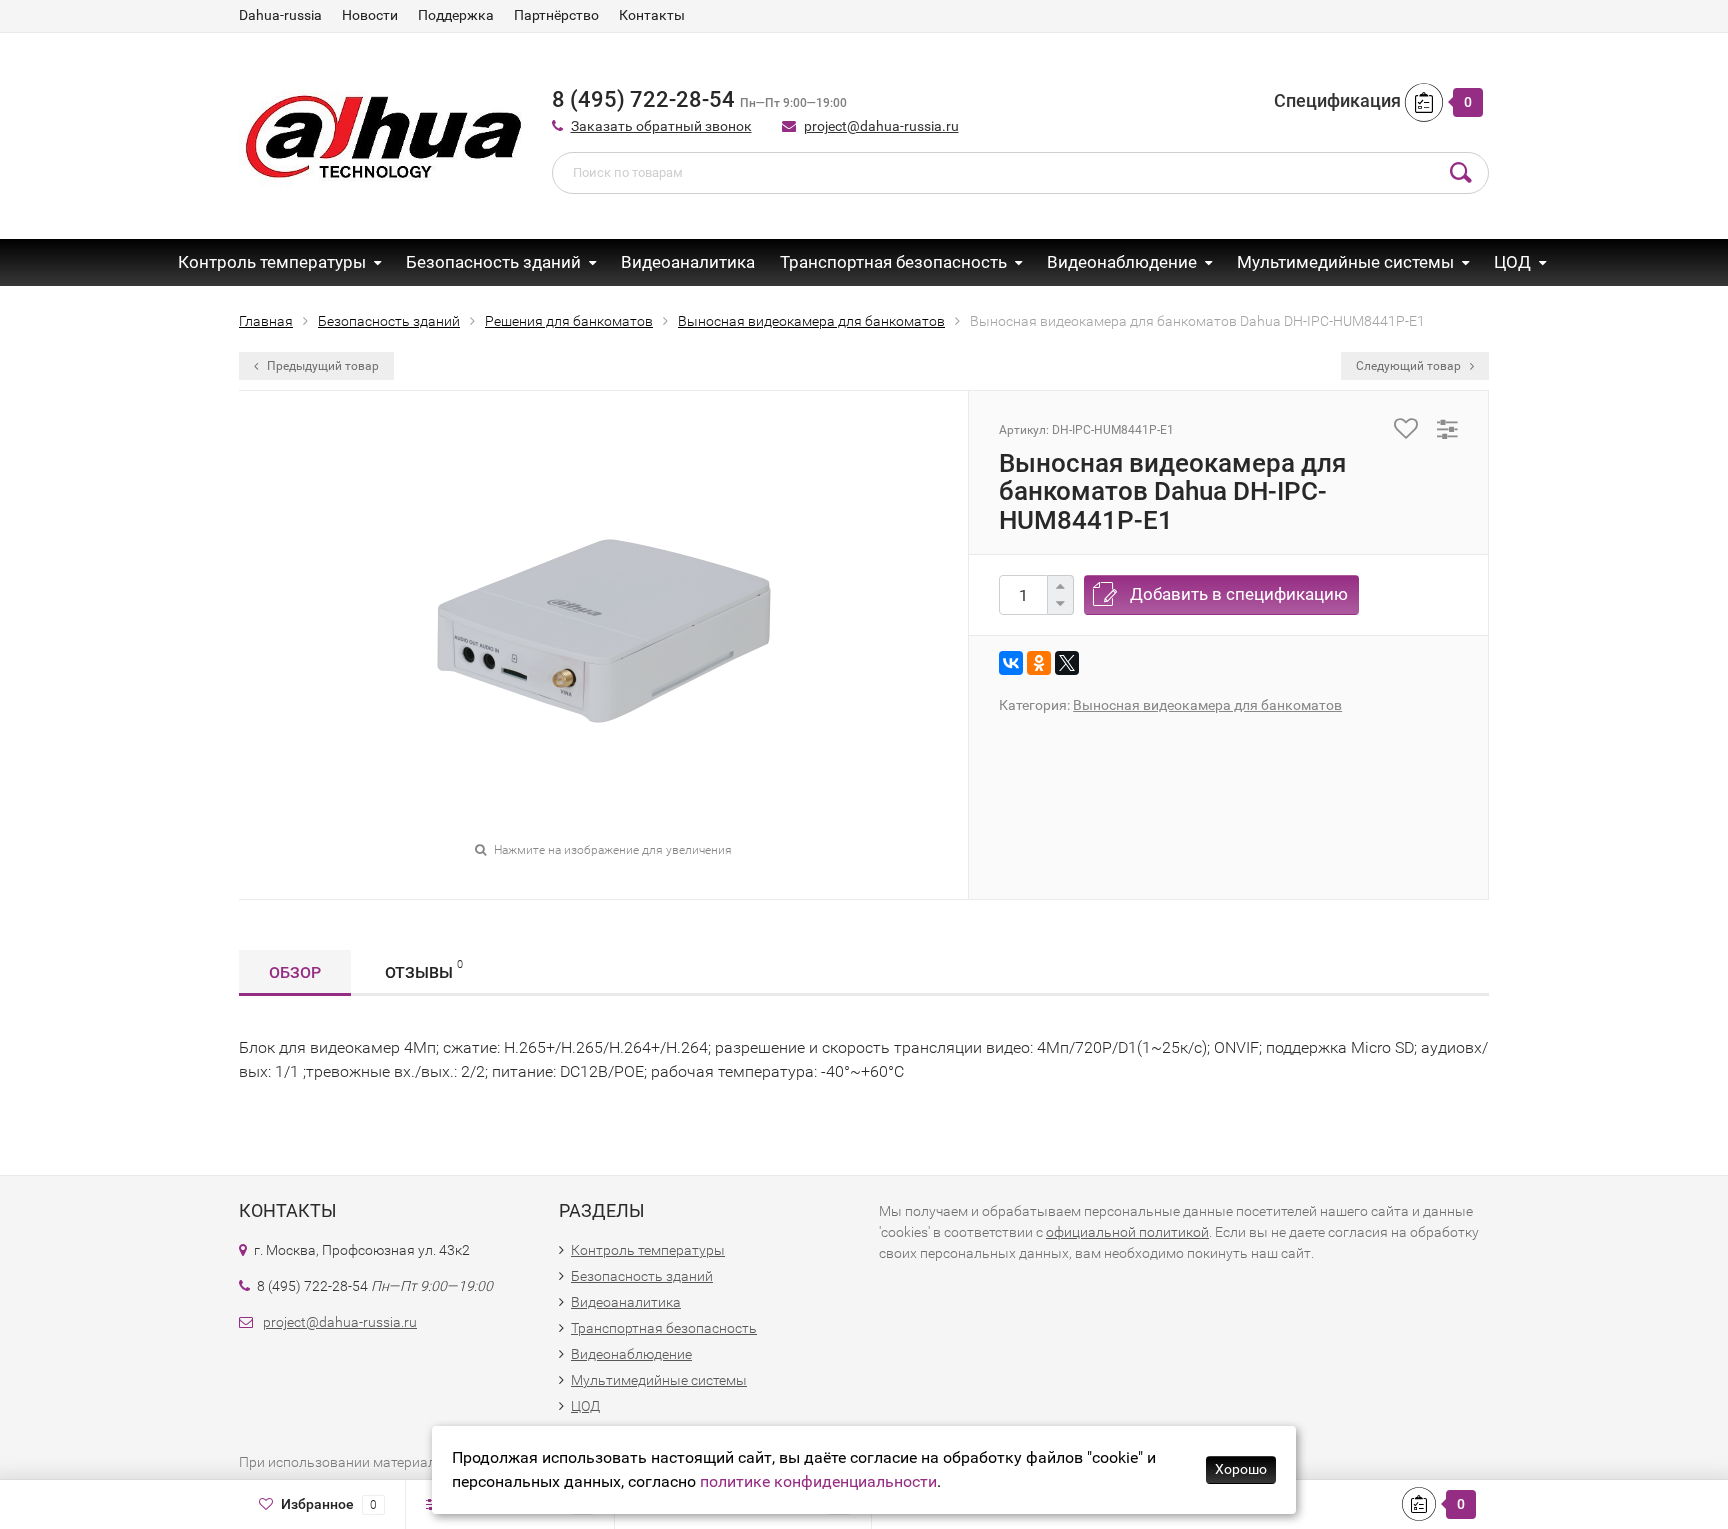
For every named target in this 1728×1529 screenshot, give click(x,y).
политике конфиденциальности (818, 1481)
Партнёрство (556, 15)
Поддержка (456, 15)
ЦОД (1512, 262)
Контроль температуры (272, 262)
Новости (370, 15)
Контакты (652, 15)
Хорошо (1241, 1469)
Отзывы (424, 970)
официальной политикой (1127, 1232)
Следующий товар (1410, 366)
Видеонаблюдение (1122, 262)
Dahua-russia (280, 15)
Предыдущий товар (321, 366)
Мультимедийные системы (1345, 262)
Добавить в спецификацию (1239, 594)
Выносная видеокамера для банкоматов (1207, 705)
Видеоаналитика (688, 262)
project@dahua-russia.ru (881, 126)
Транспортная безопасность (893, 262)
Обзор (295, 972)
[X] (1067, 663)
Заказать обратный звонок (661, 126)
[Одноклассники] (1039, 663)
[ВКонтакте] (1011, 663)
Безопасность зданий (493, 262)
